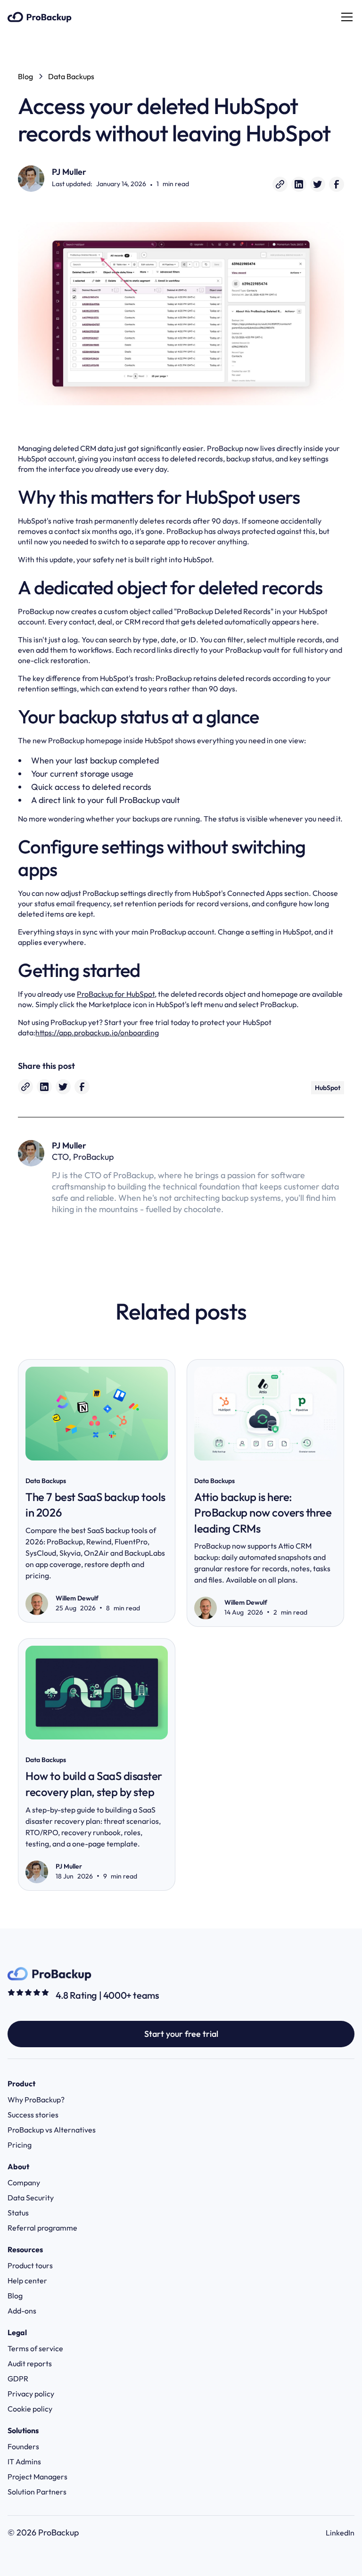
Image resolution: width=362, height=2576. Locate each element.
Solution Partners (37, 2492)
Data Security (31, 2198)
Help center (27, 2281)
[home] (40, 17)
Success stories (33, 2115)
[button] (345, 17)
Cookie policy (30, 2409)
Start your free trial (181, 2034)
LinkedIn (340, 2533)
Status (18, 2213)
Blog (15, 2296)
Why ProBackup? (36, 2100)
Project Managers (37, 2477)
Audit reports (30, 2363)
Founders (23, 2446)
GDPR (18, 2379)
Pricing (20, 2145)
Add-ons (22, 2311)
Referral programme (42, 2228)
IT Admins (24, 2461)
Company (24, 2182)
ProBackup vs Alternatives (52, 2130)
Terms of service (35, 2348)
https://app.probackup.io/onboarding (97, 1033)
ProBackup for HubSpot (116, 994)
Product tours (30, 2265)
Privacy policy (31, 2394)
